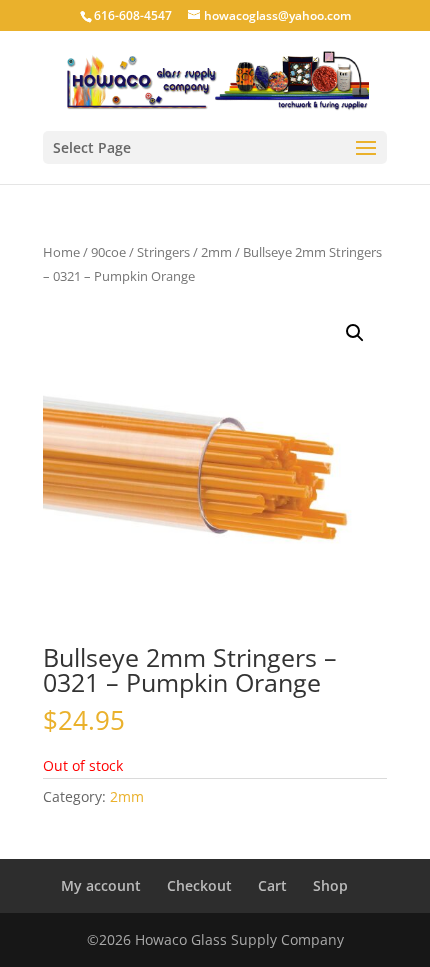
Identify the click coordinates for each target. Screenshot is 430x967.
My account (101, 885)
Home (61, 252)
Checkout (199, 885)
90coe (108, 252)
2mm (216, 252)
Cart (272, 885)
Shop (330, 885)
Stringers (163, 252)
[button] (355, 333)
